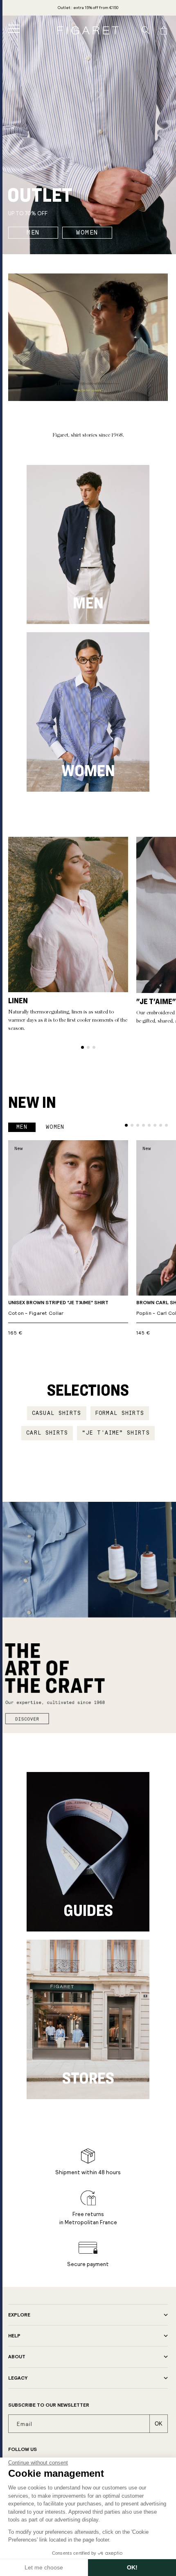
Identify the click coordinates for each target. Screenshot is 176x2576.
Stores (88, 2078)
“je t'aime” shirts (116, 1433)
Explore (19, 2315)
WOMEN (87, 232)
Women (88, 770)
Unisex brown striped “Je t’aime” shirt (58, 1308)
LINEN (18, 1000)
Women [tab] (55, 1127)
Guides (88, 1910)
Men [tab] (22, 1127)
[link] (88, 8)
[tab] (82, 1047)
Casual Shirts (57, 1413)
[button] (14, 29)
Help (14, 2336)
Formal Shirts (120, 1413)
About (17, 2357)
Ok (159, 2424)
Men (88, 603)
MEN (33, 232)
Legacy (18, 2378)
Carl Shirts (47, 1433)
